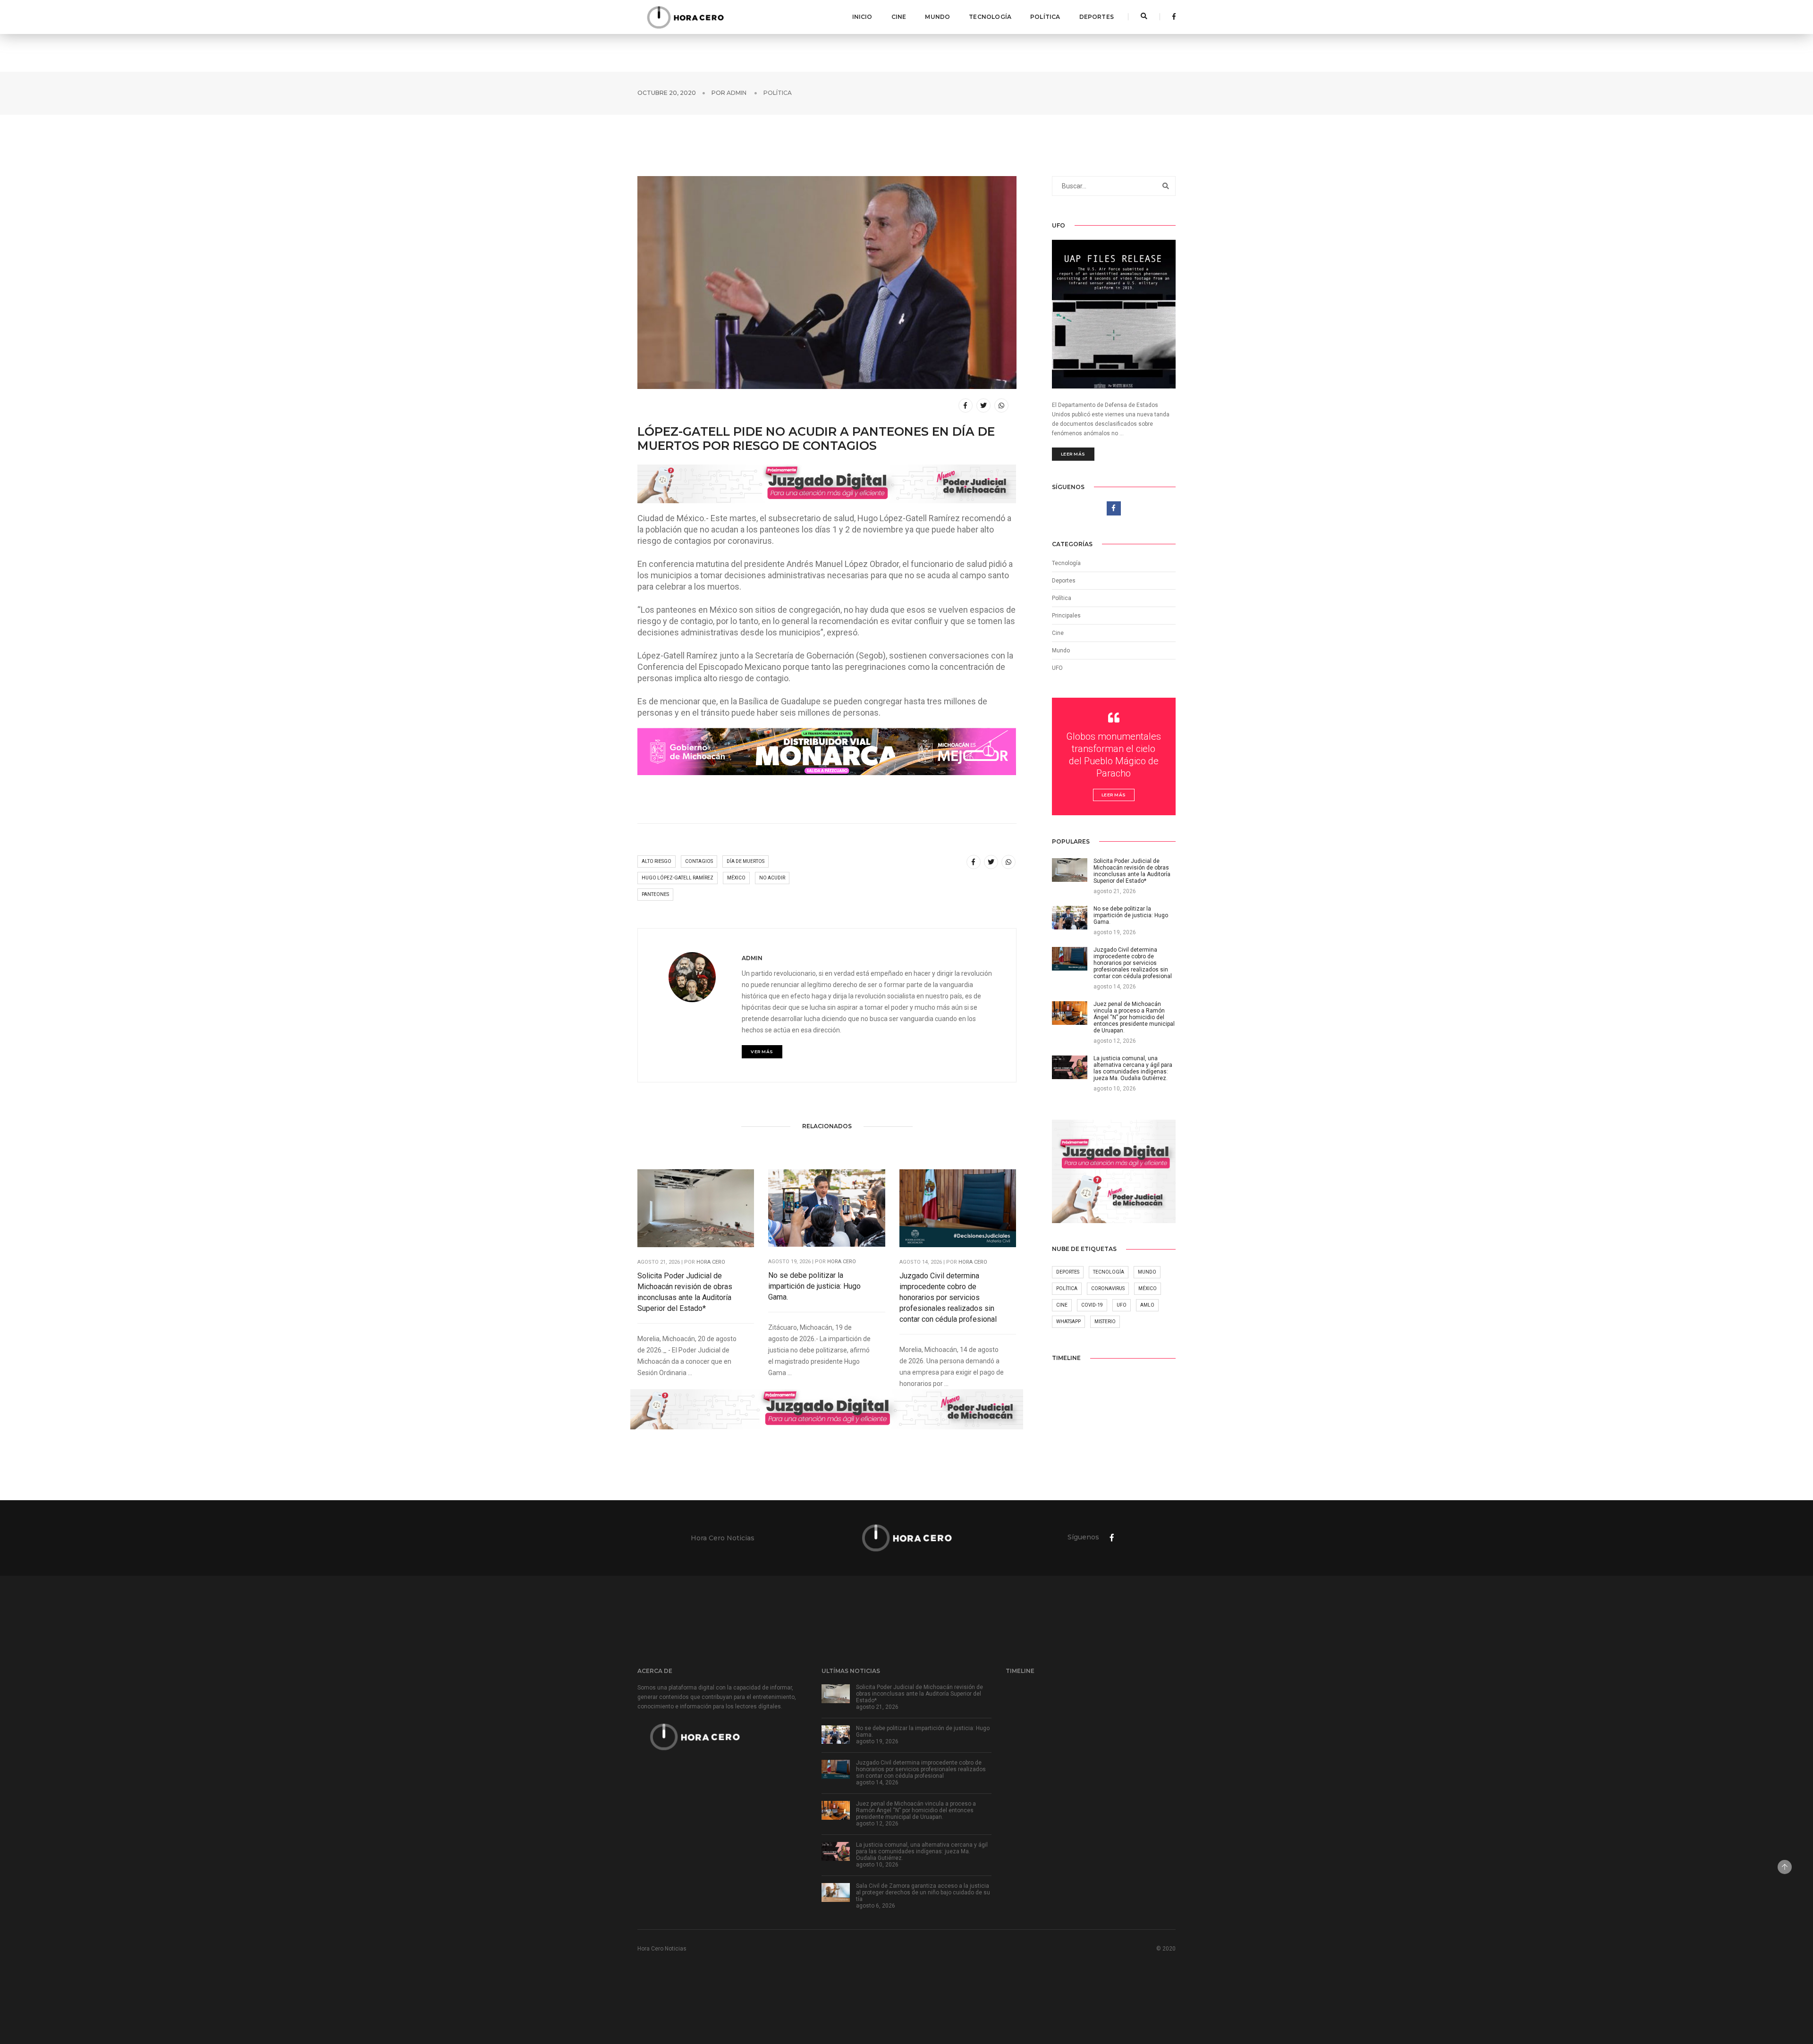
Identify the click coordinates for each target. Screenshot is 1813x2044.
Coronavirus (1108, 1288)
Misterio (1105, 1322)
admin (737, 93)
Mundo (937, 17)
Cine (899, 17)
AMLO (1147, 1305)
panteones (655, 894)
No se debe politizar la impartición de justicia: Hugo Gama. (814, 1286)
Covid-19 (1092, 1305)
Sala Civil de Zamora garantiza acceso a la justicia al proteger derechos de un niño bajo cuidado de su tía (923, 1892)
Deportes (1097, 17)
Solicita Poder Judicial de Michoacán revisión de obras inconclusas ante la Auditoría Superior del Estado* (685, 1292)
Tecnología (990, 17)
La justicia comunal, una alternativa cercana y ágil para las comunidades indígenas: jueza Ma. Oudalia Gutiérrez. (922, 1851)
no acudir (772, 878)
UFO (1057, 668)
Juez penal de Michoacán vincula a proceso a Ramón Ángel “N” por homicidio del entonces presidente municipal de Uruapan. (916, 1810)
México (736, 878)
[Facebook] (1171, 17)
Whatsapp (1068, 1322)
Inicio (862, 17)
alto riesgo (657, 861)
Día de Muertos (746, 861)
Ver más (762, 1052)
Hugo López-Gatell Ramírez (678, 878)
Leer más (1073, 454)
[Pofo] (685, 17)
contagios (699, 861)
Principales (1066, 616)
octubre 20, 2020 (667, 93)
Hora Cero (711, 1262)
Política (1045, 17)
